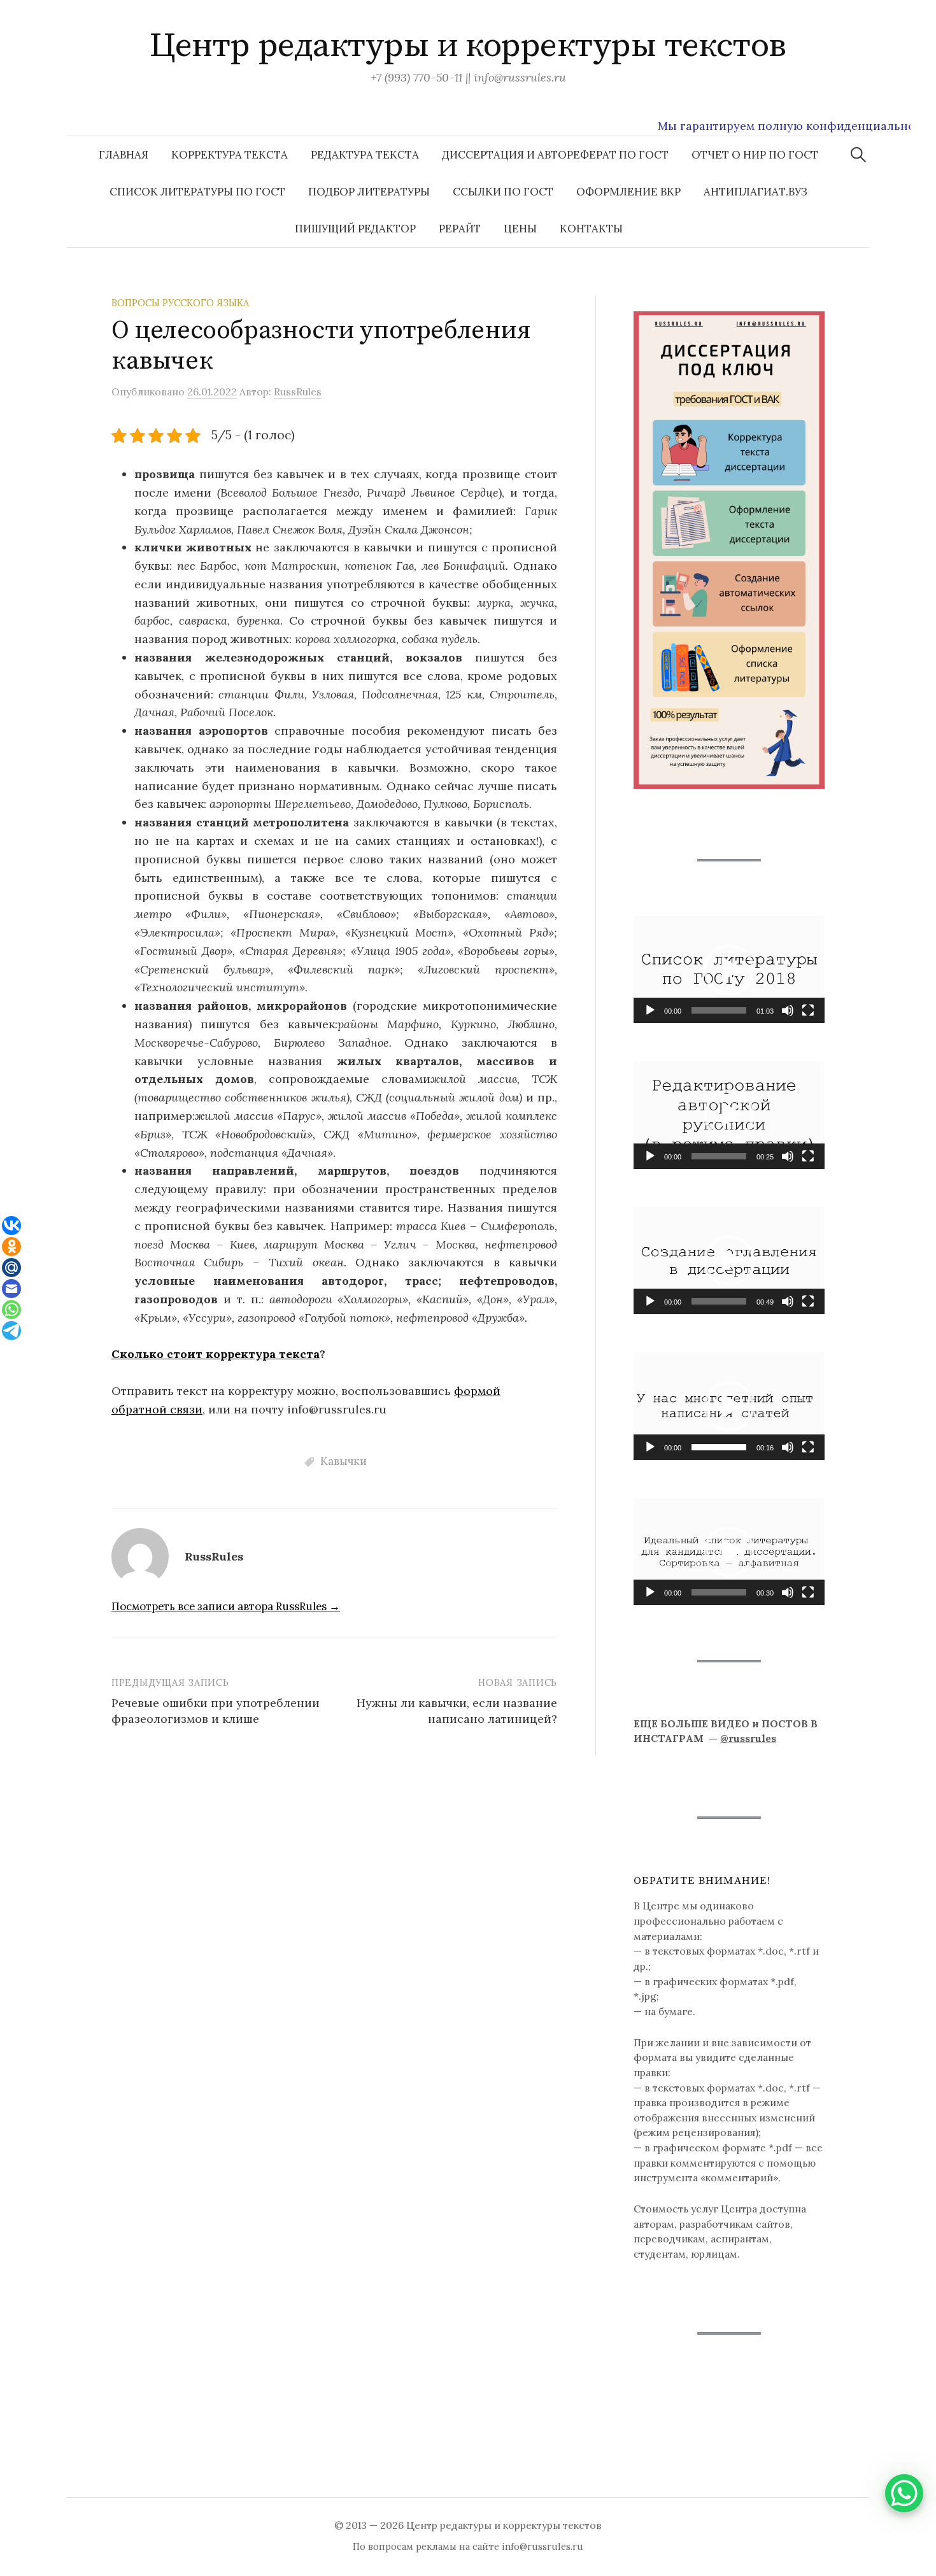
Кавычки (344, 1461)
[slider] (719, 1010)
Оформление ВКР (628, 192)
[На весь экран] (808, 1010)
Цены (520, 229)
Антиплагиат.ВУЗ (755, 192)
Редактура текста (365, 155)
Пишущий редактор (355, 229)
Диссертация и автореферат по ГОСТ (555, 155)
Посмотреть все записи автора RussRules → (226, 1606)
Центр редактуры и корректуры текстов (468, 46)
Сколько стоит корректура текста (216, 1354)
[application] (729, 969)
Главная (124, 155)
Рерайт (460, 229)
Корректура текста (230, 155)
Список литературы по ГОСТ (197, 192)
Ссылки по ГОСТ (503, 192)
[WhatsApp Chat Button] (904, 2493)
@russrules (748, 1738)
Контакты (591, 229)
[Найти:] (858, 155)
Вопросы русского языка (180, 303)
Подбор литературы (369, 192)
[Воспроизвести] (650, 1010)
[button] (729, 970)
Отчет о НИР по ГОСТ (755, 155)
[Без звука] (788, 1010)
